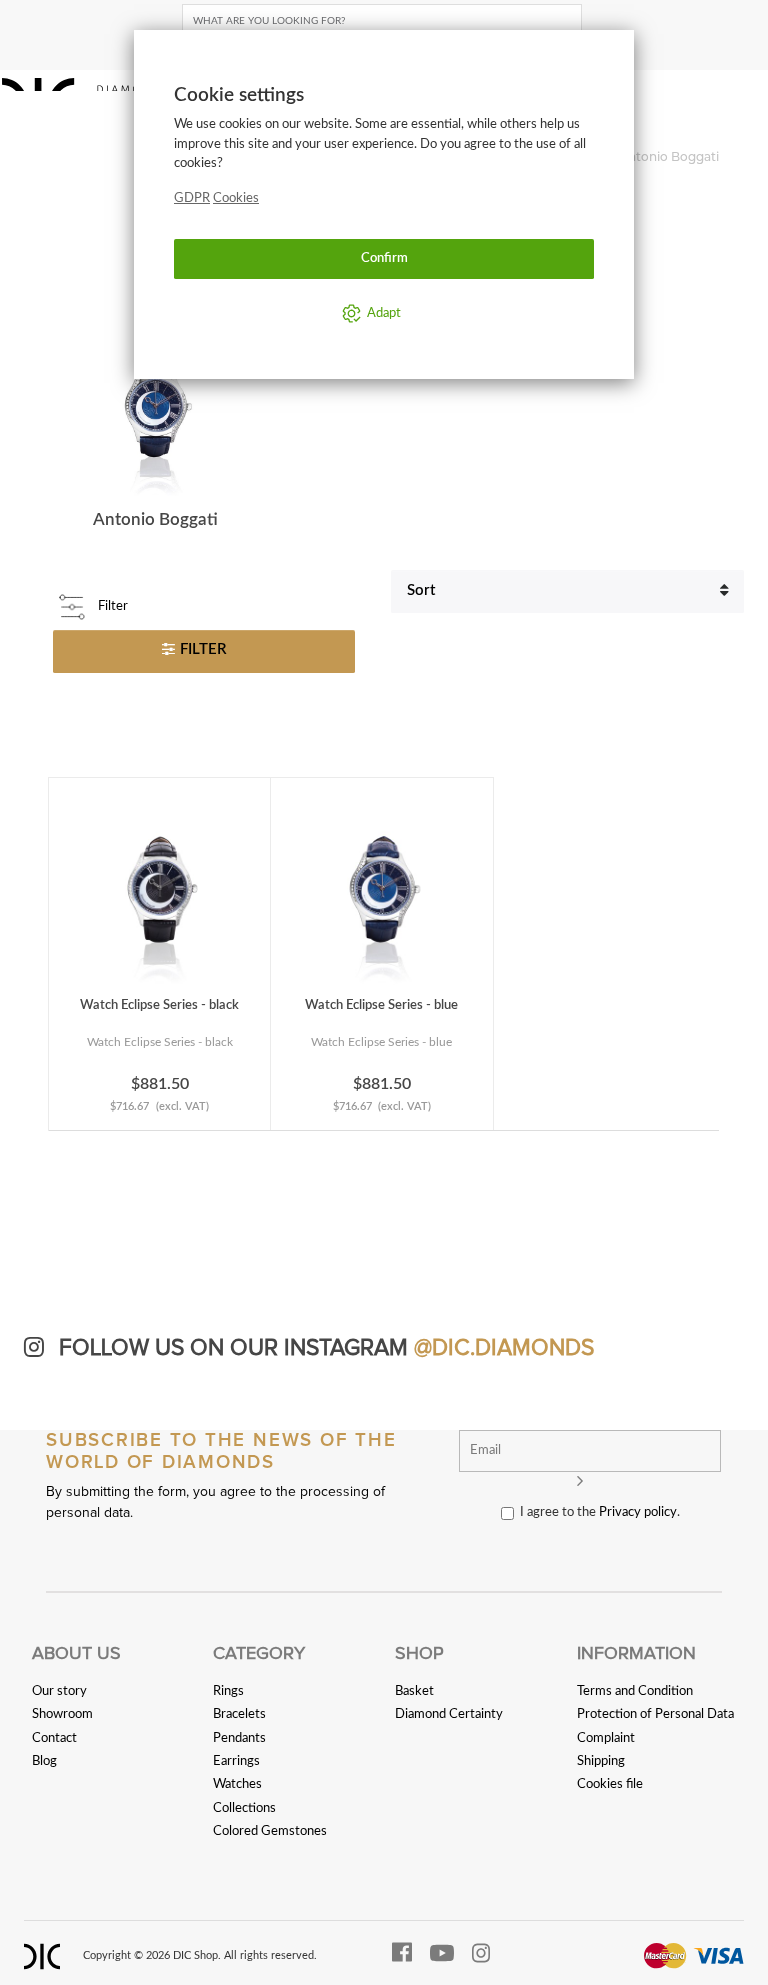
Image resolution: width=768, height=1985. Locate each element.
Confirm (384, 258)
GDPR (192, 198)
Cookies (236, 198)
